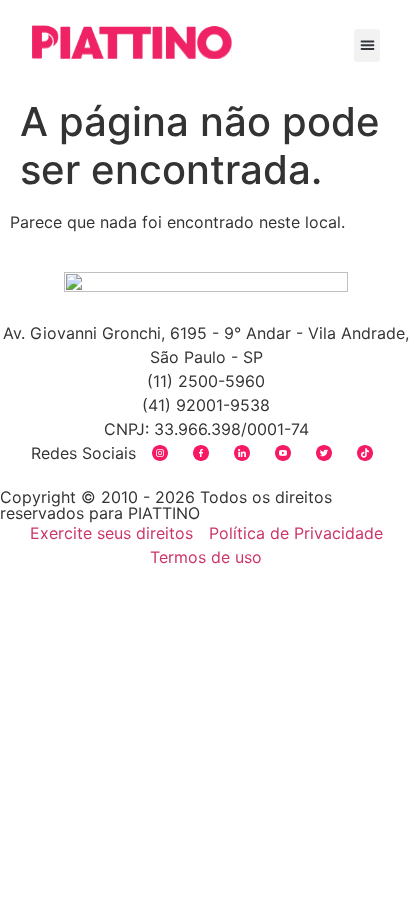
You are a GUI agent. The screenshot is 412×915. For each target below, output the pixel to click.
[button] (367, 45)
